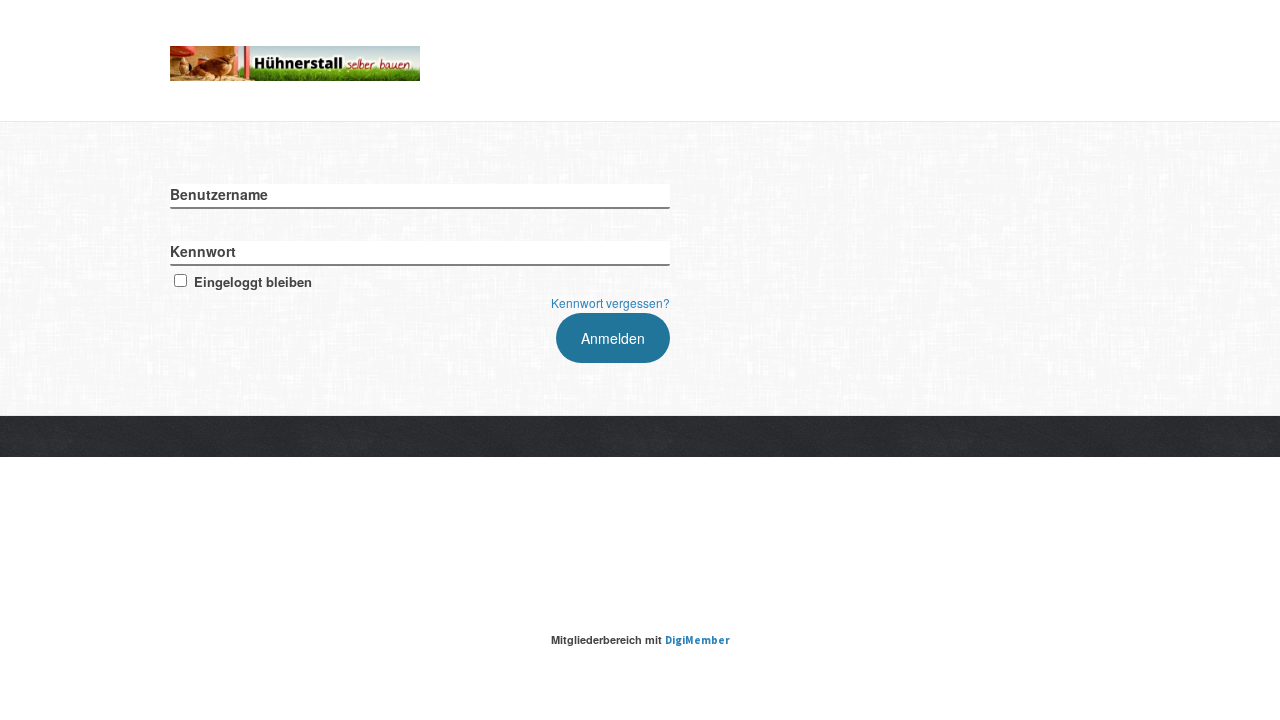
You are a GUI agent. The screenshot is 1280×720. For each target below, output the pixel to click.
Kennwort (203, 251)
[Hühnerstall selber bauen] (295, 60)
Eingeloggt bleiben (253, 281)
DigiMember (697, 640)
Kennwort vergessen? (610, 302)
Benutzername (219, 194)
